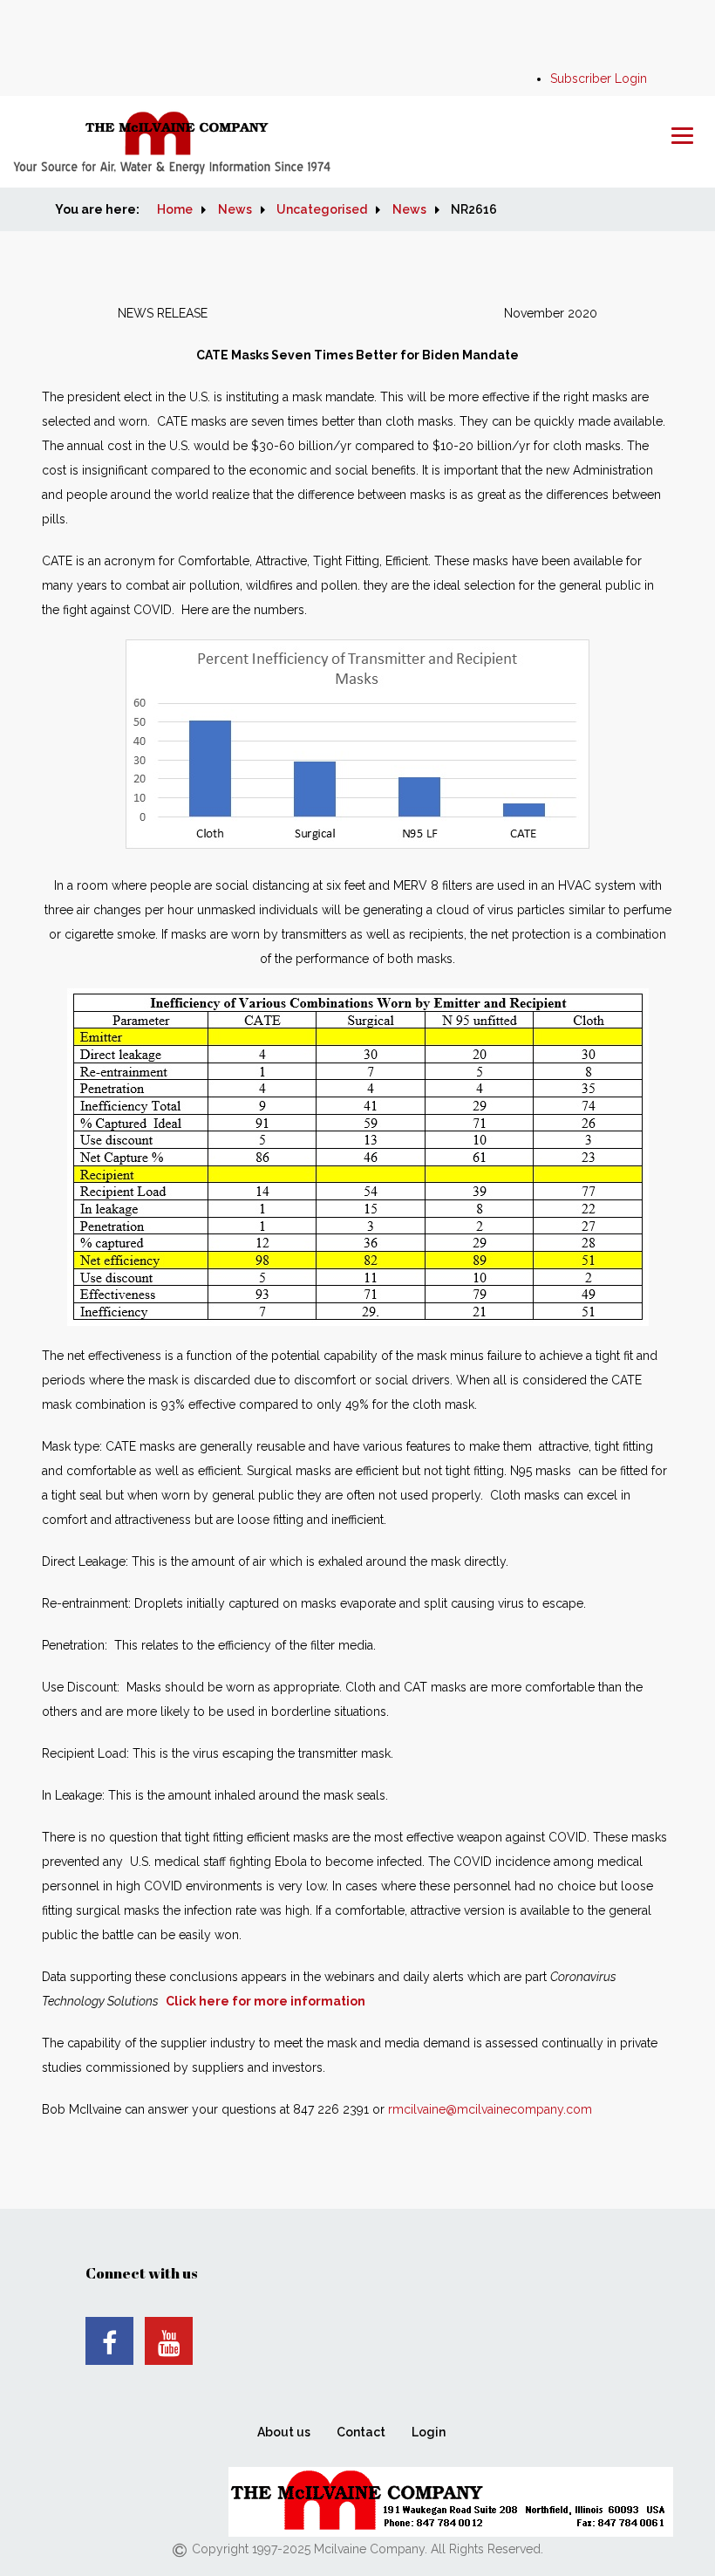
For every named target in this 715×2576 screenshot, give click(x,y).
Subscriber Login (599, 79)
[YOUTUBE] (169, 2341)
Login (429, 2432)
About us (284, 2432)
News (235, 209)
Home (175, 209)
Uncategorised (322, 209)
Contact (361, 2432)
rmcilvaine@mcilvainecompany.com (490, 2109)
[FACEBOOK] (109, 2341)
